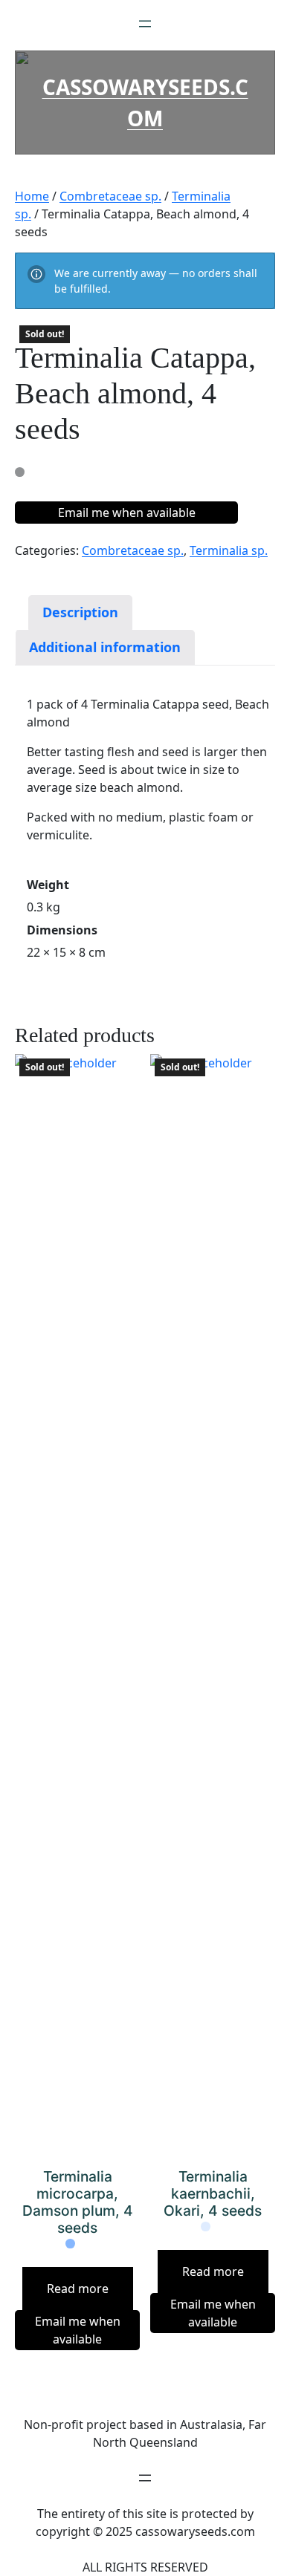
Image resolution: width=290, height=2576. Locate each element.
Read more (78, 2289)
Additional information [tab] (105, 647)
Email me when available (127, 513)
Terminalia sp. (229, 550)
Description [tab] (80, 612)
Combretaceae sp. (110, 196)
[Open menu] (145, 24)
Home (32, 196)
